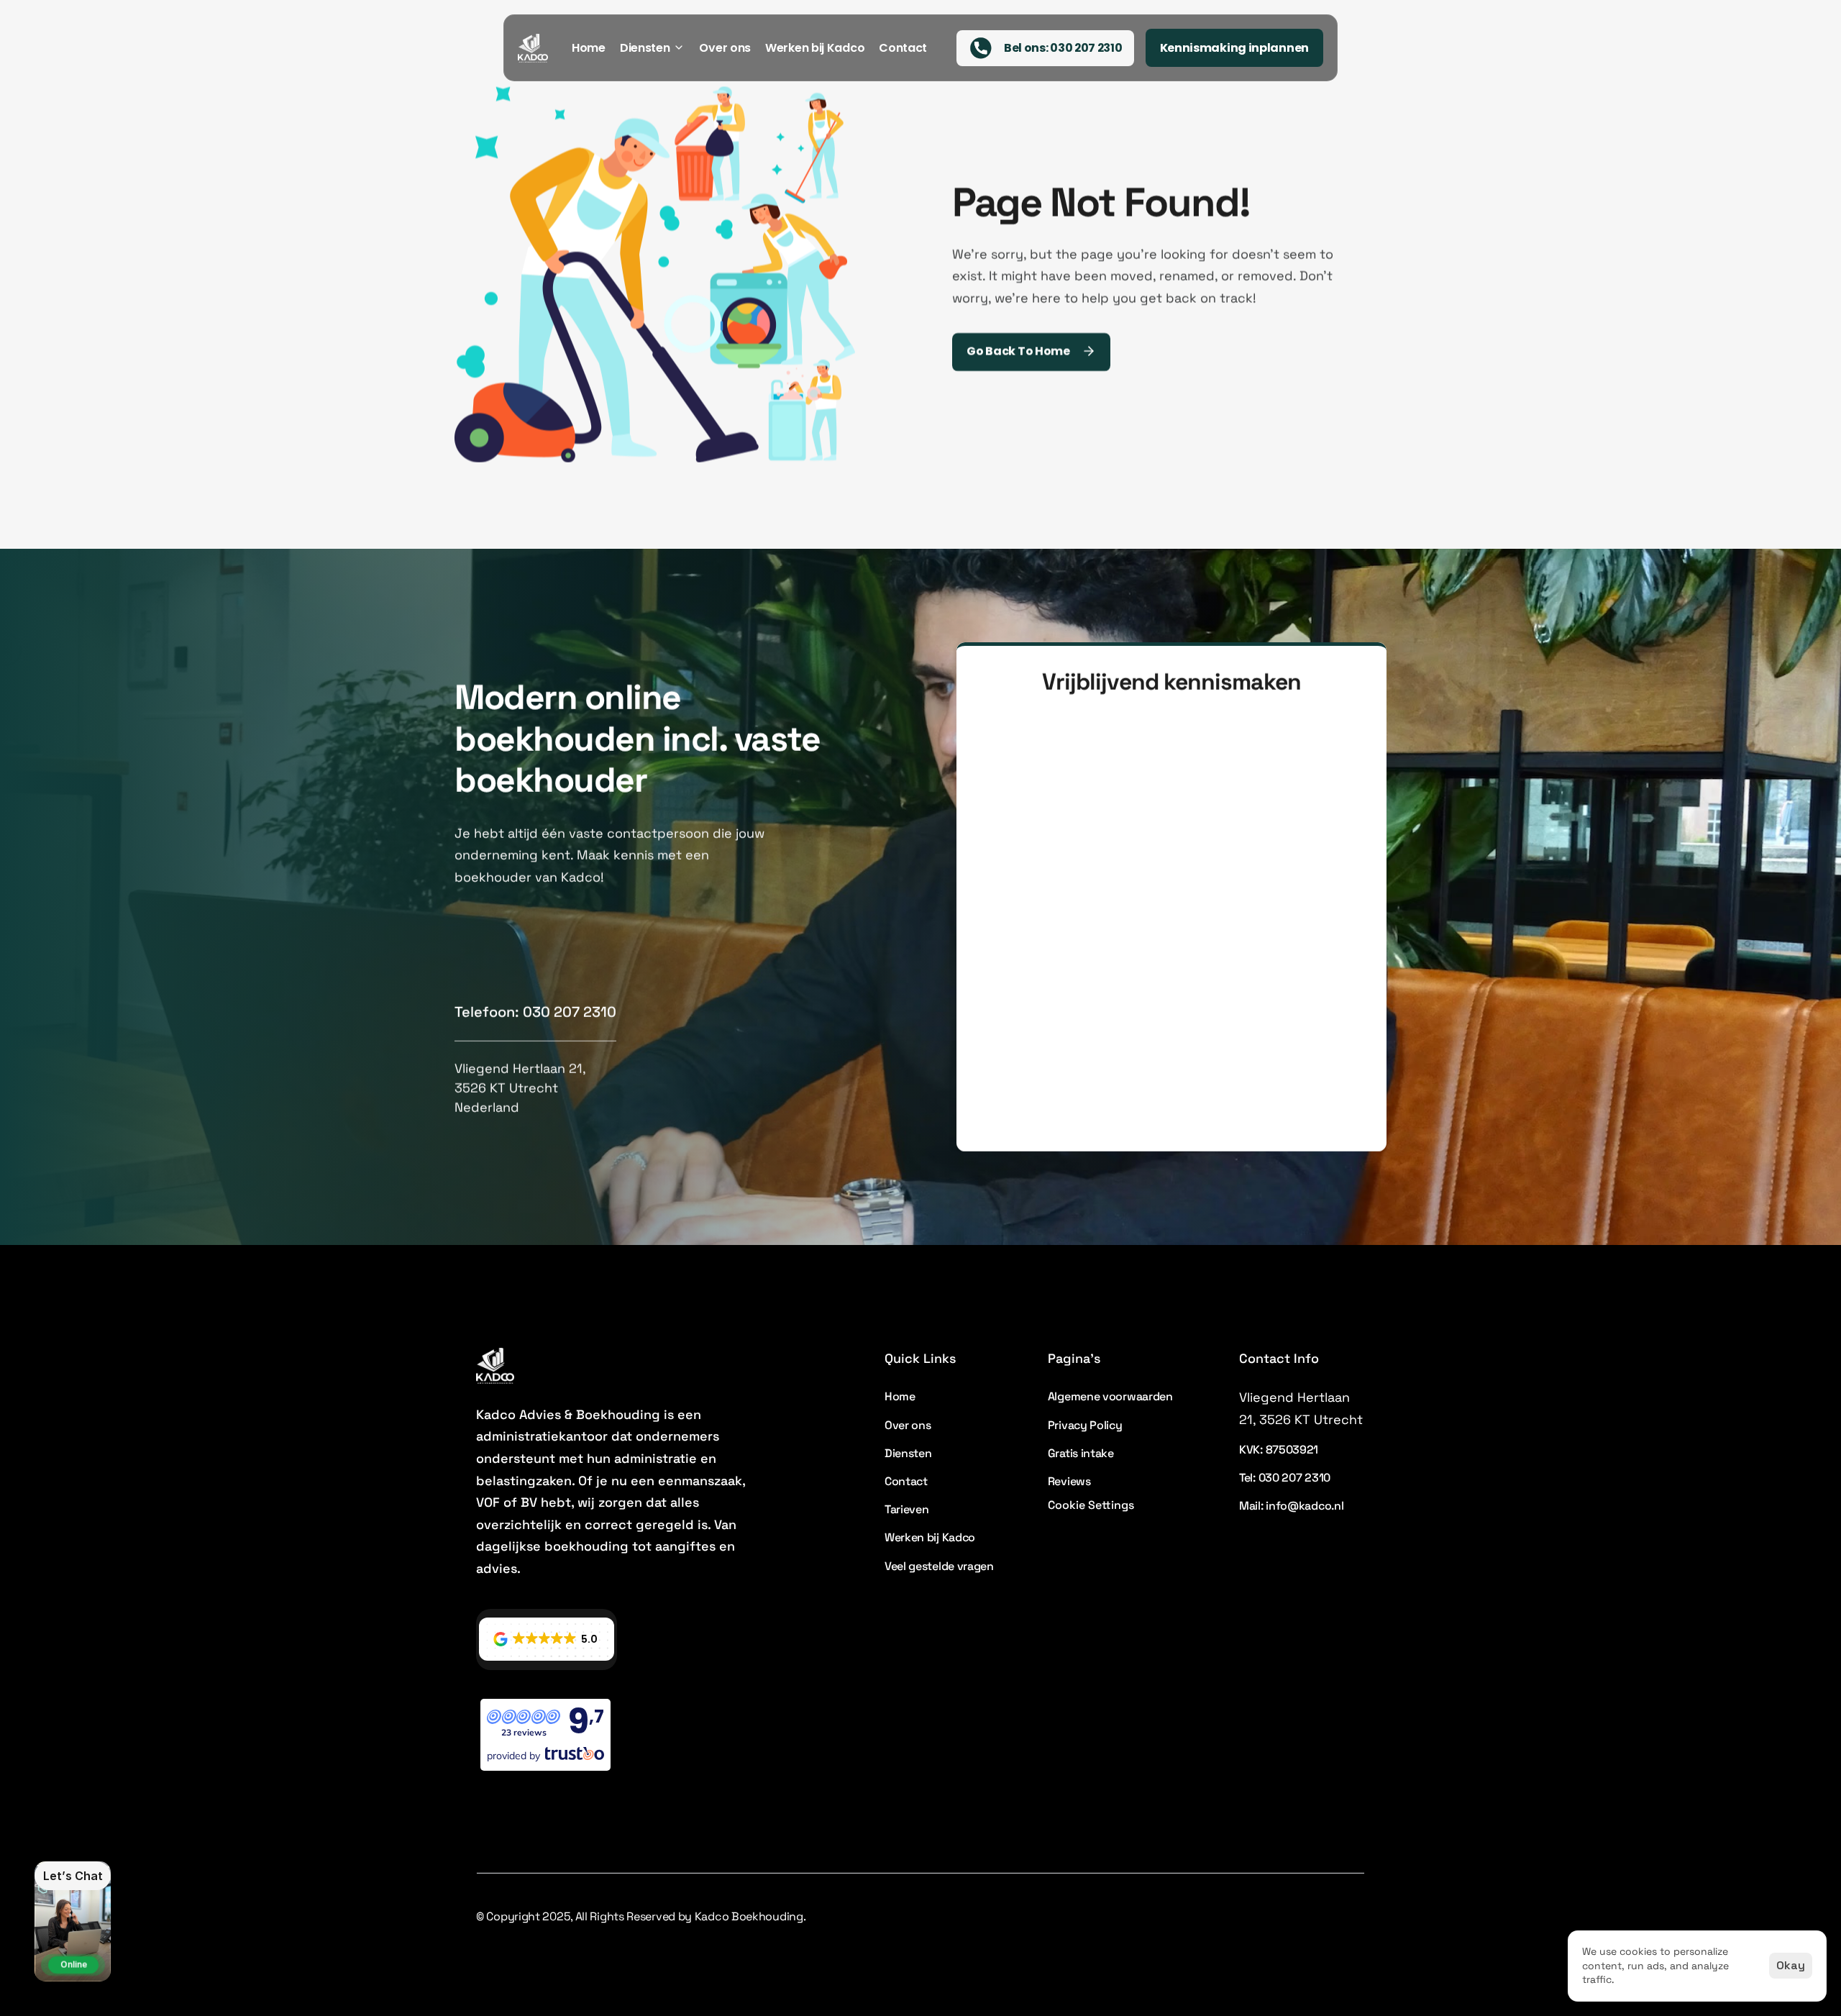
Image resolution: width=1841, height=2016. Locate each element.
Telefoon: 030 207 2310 (535, 1012)
